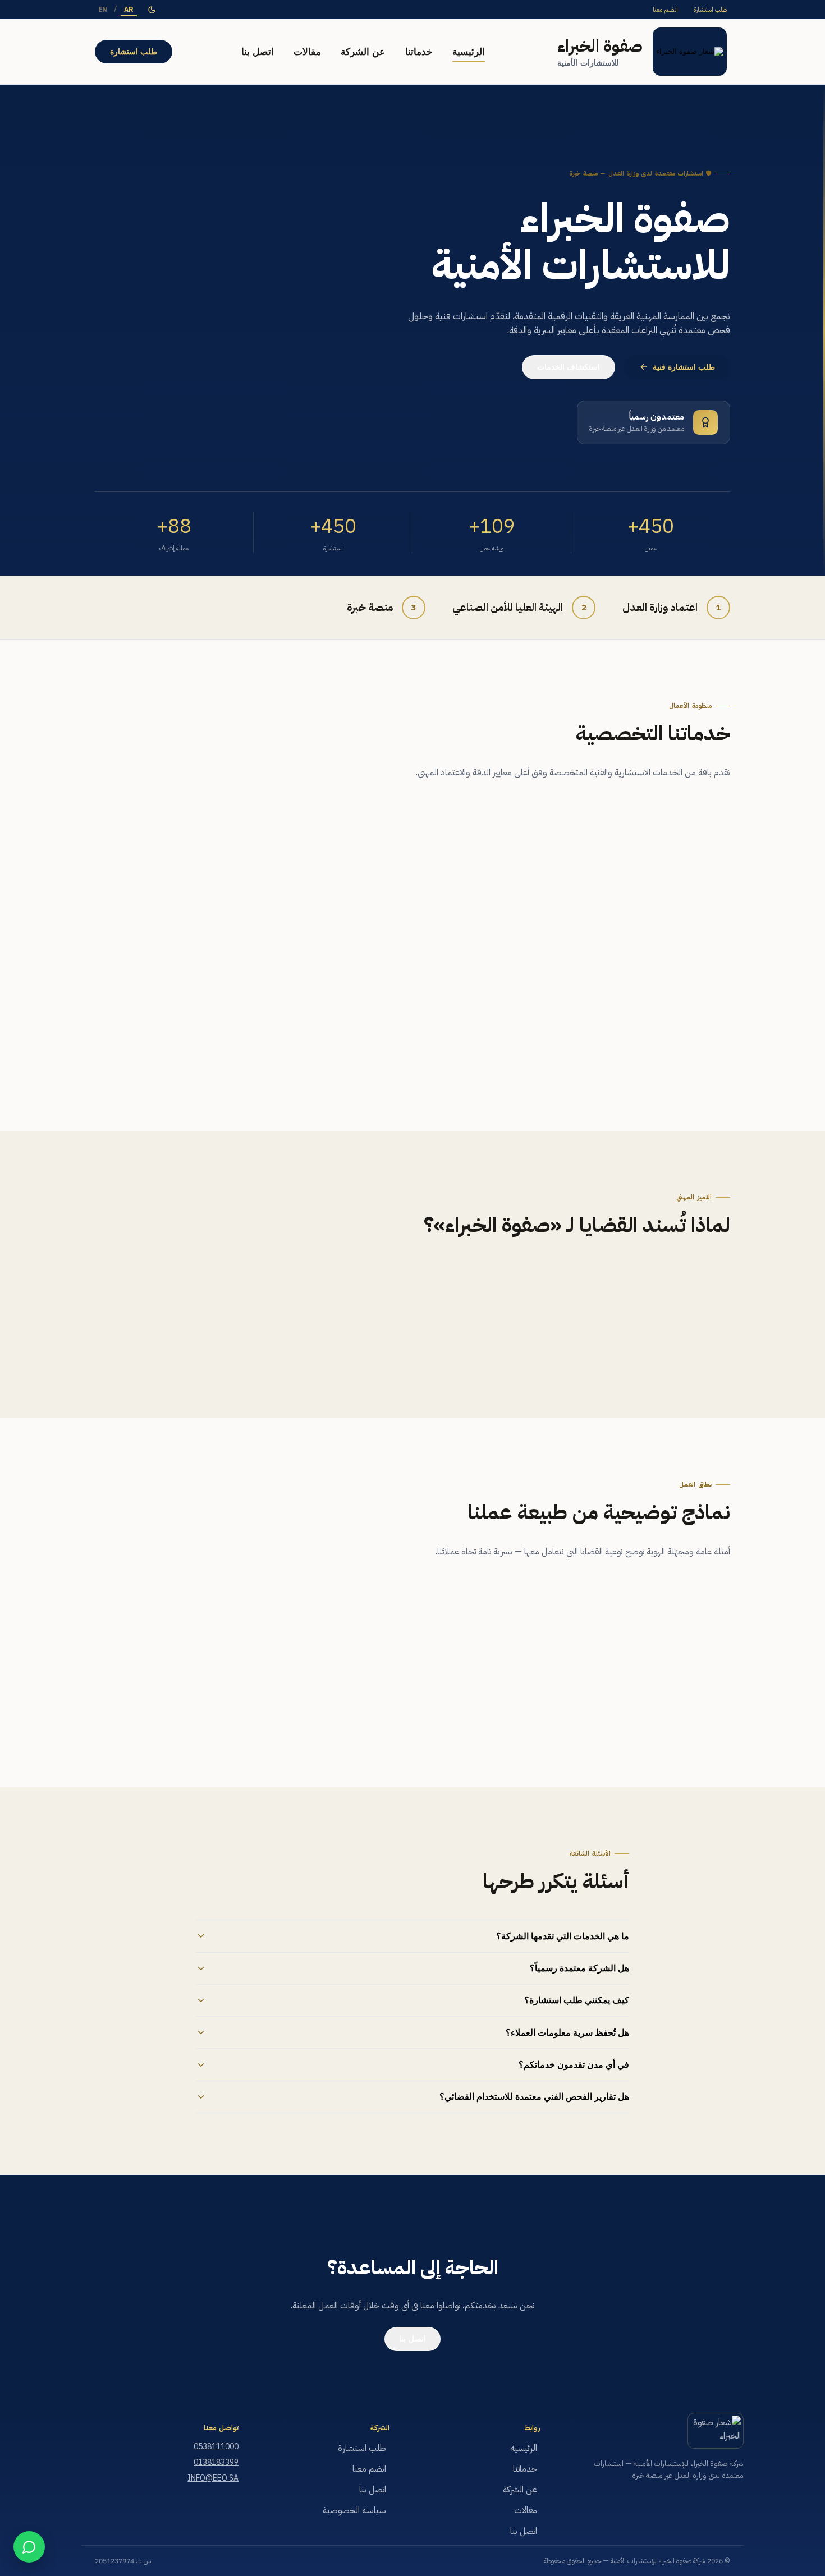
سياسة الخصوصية (354, 2510)
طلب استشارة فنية (684, 367)
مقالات (307, 52)
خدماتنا (419, 52)
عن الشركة (363, 52)
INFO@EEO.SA (213, 2478)
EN (103, 10)
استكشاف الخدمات (569, 367)
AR (129, 10)
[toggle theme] (152, 10)
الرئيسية (469, 52)
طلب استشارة (710, 10)
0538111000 (216, 2447)
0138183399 (216, 2462)
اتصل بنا (258, 52)
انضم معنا (665, 10)
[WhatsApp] (29, 2547)
